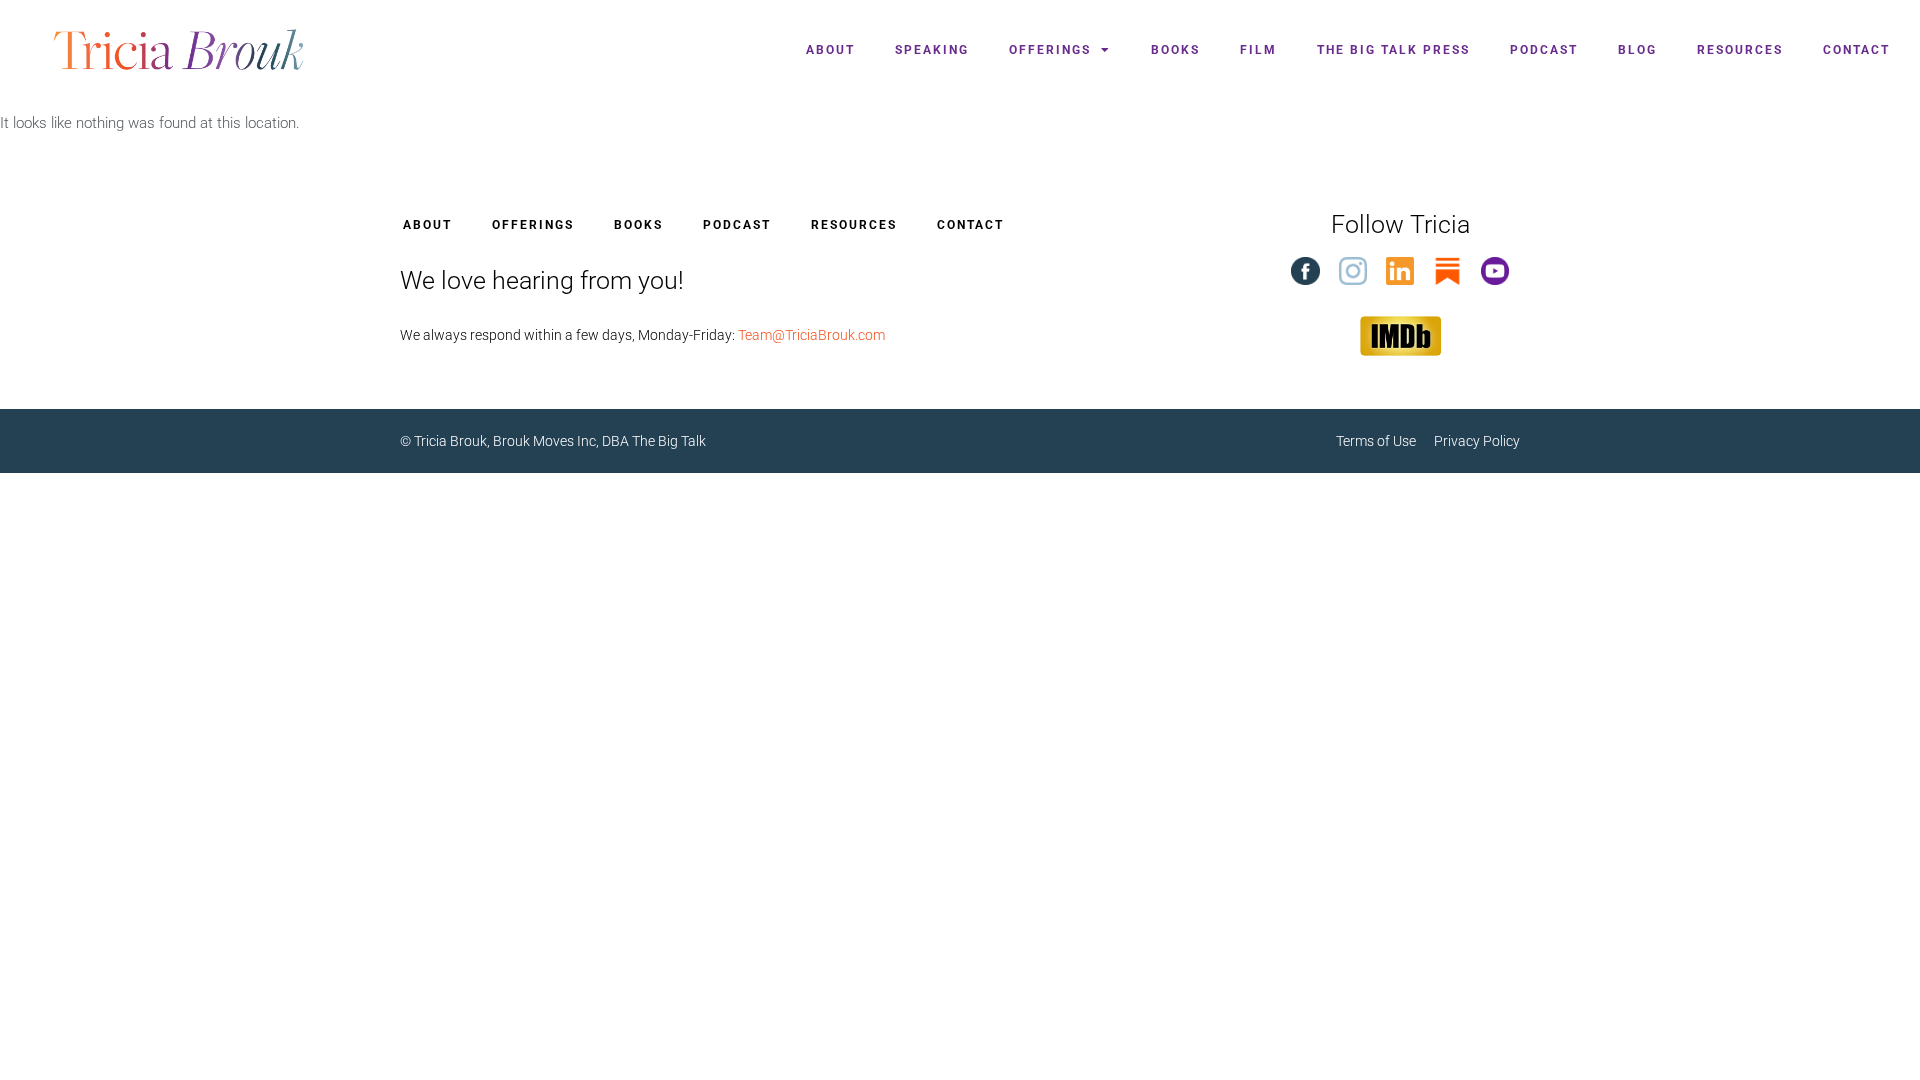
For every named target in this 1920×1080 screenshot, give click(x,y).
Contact (1856, 50)
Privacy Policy (1477, 441)
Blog (1637, 50)
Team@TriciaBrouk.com (811, 335)
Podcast (1544, 50)
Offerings (1050, 50)
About (830, 50)
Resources (1740, 50)
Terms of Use (1385, 441)
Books (1175, 50)
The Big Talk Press (1393, 50)
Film (1258, 50)
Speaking (932, 50)
